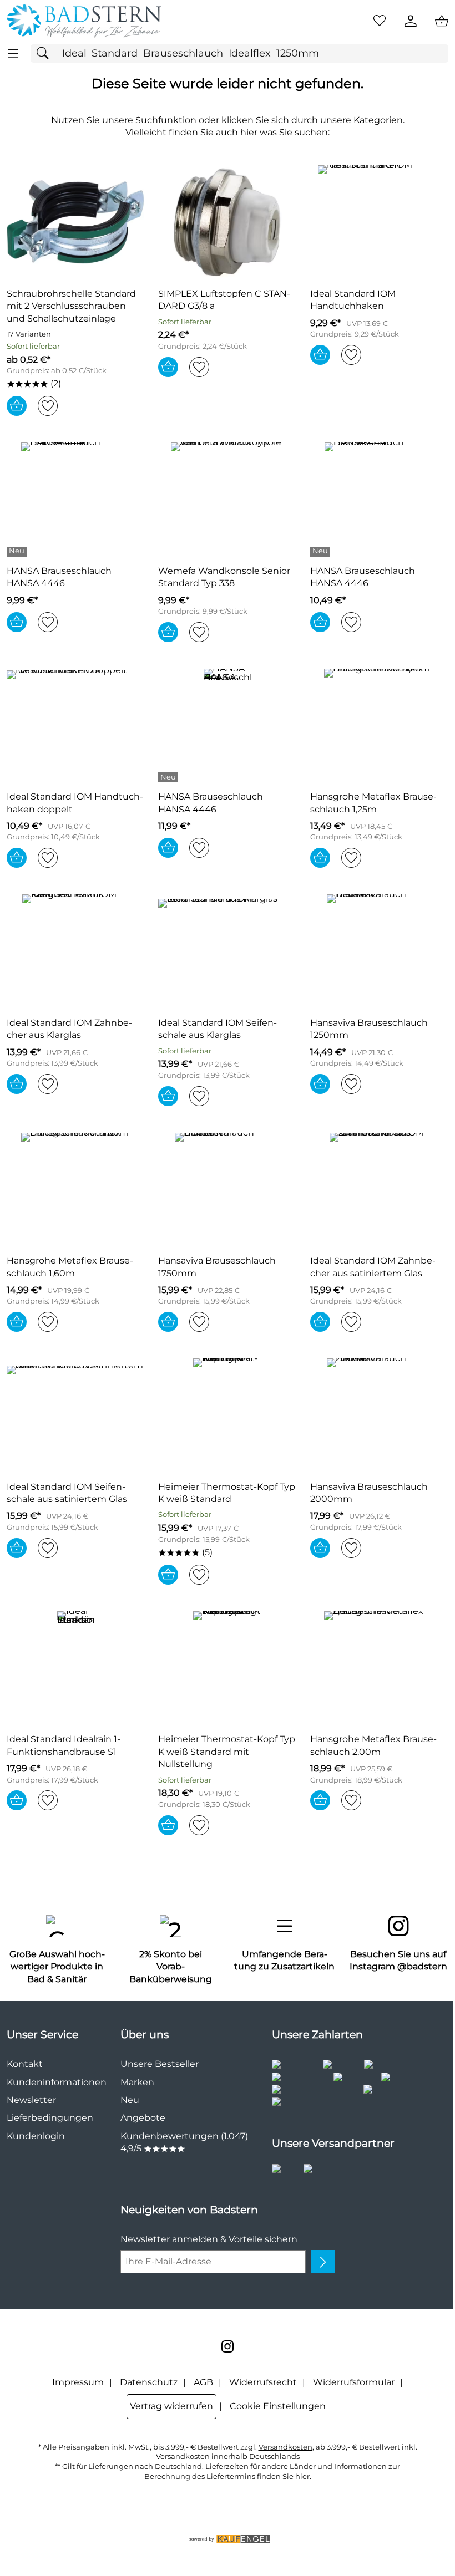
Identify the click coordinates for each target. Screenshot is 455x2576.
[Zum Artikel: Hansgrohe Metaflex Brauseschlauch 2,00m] (379, 1668)
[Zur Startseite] (84, 21)
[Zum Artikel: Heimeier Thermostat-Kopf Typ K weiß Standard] (227, 1415)
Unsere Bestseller (160, 2064)
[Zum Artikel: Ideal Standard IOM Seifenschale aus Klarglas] (227, 951)
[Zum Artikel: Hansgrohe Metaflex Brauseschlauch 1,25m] (379, 725)
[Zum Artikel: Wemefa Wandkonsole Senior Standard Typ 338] (227, 499)
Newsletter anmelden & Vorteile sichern (209, 2239)
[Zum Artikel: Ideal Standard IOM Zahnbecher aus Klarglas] (76, 951)
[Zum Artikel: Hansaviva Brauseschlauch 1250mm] (379, 951)
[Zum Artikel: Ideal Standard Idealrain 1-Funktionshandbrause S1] (76, 1668)
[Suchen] (46, 54)
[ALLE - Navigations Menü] (13, 54)
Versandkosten (285, 2447)
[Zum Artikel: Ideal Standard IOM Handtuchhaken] (379, 222)
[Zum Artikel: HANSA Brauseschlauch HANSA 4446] (76, 499)
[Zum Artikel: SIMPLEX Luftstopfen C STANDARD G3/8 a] (227, 222)
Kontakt (25, 2064)
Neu (130, 2100)
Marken (137, 2082)
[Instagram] (228, 2346)
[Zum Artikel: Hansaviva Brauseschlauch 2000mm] (379, 1415)
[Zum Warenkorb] (442, 21)
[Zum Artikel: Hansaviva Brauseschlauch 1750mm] (227, 1189)
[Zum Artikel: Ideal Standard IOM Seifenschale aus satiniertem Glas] (76, 1415)
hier (302, 2476)
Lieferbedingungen (50, 2118)
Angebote (143, 2118)
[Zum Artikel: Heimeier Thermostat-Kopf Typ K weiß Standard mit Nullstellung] (227, 1668)
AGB (203, 2382)
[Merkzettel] (380, 21)
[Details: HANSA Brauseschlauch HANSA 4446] (18, 552)
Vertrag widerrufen (171, 2406)
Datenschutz (149, 2382)
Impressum (78, 2382)
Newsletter (31, 2100)
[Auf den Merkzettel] (48, 406)
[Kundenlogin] (411, 21)
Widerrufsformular (354, 2382)
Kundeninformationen (57, 2082)
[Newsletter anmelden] (323, 2262)
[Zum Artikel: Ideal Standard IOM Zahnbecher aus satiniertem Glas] (379, 1189)
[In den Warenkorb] (17, 406)
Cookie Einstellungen (278, 2406)
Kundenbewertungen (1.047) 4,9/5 (184, 2142)
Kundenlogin (36, 2136)
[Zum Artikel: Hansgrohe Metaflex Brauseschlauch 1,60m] (76, 1189)
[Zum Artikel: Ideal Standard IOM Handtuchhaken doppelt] (76, 725)
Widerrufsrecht (263, 2382)
